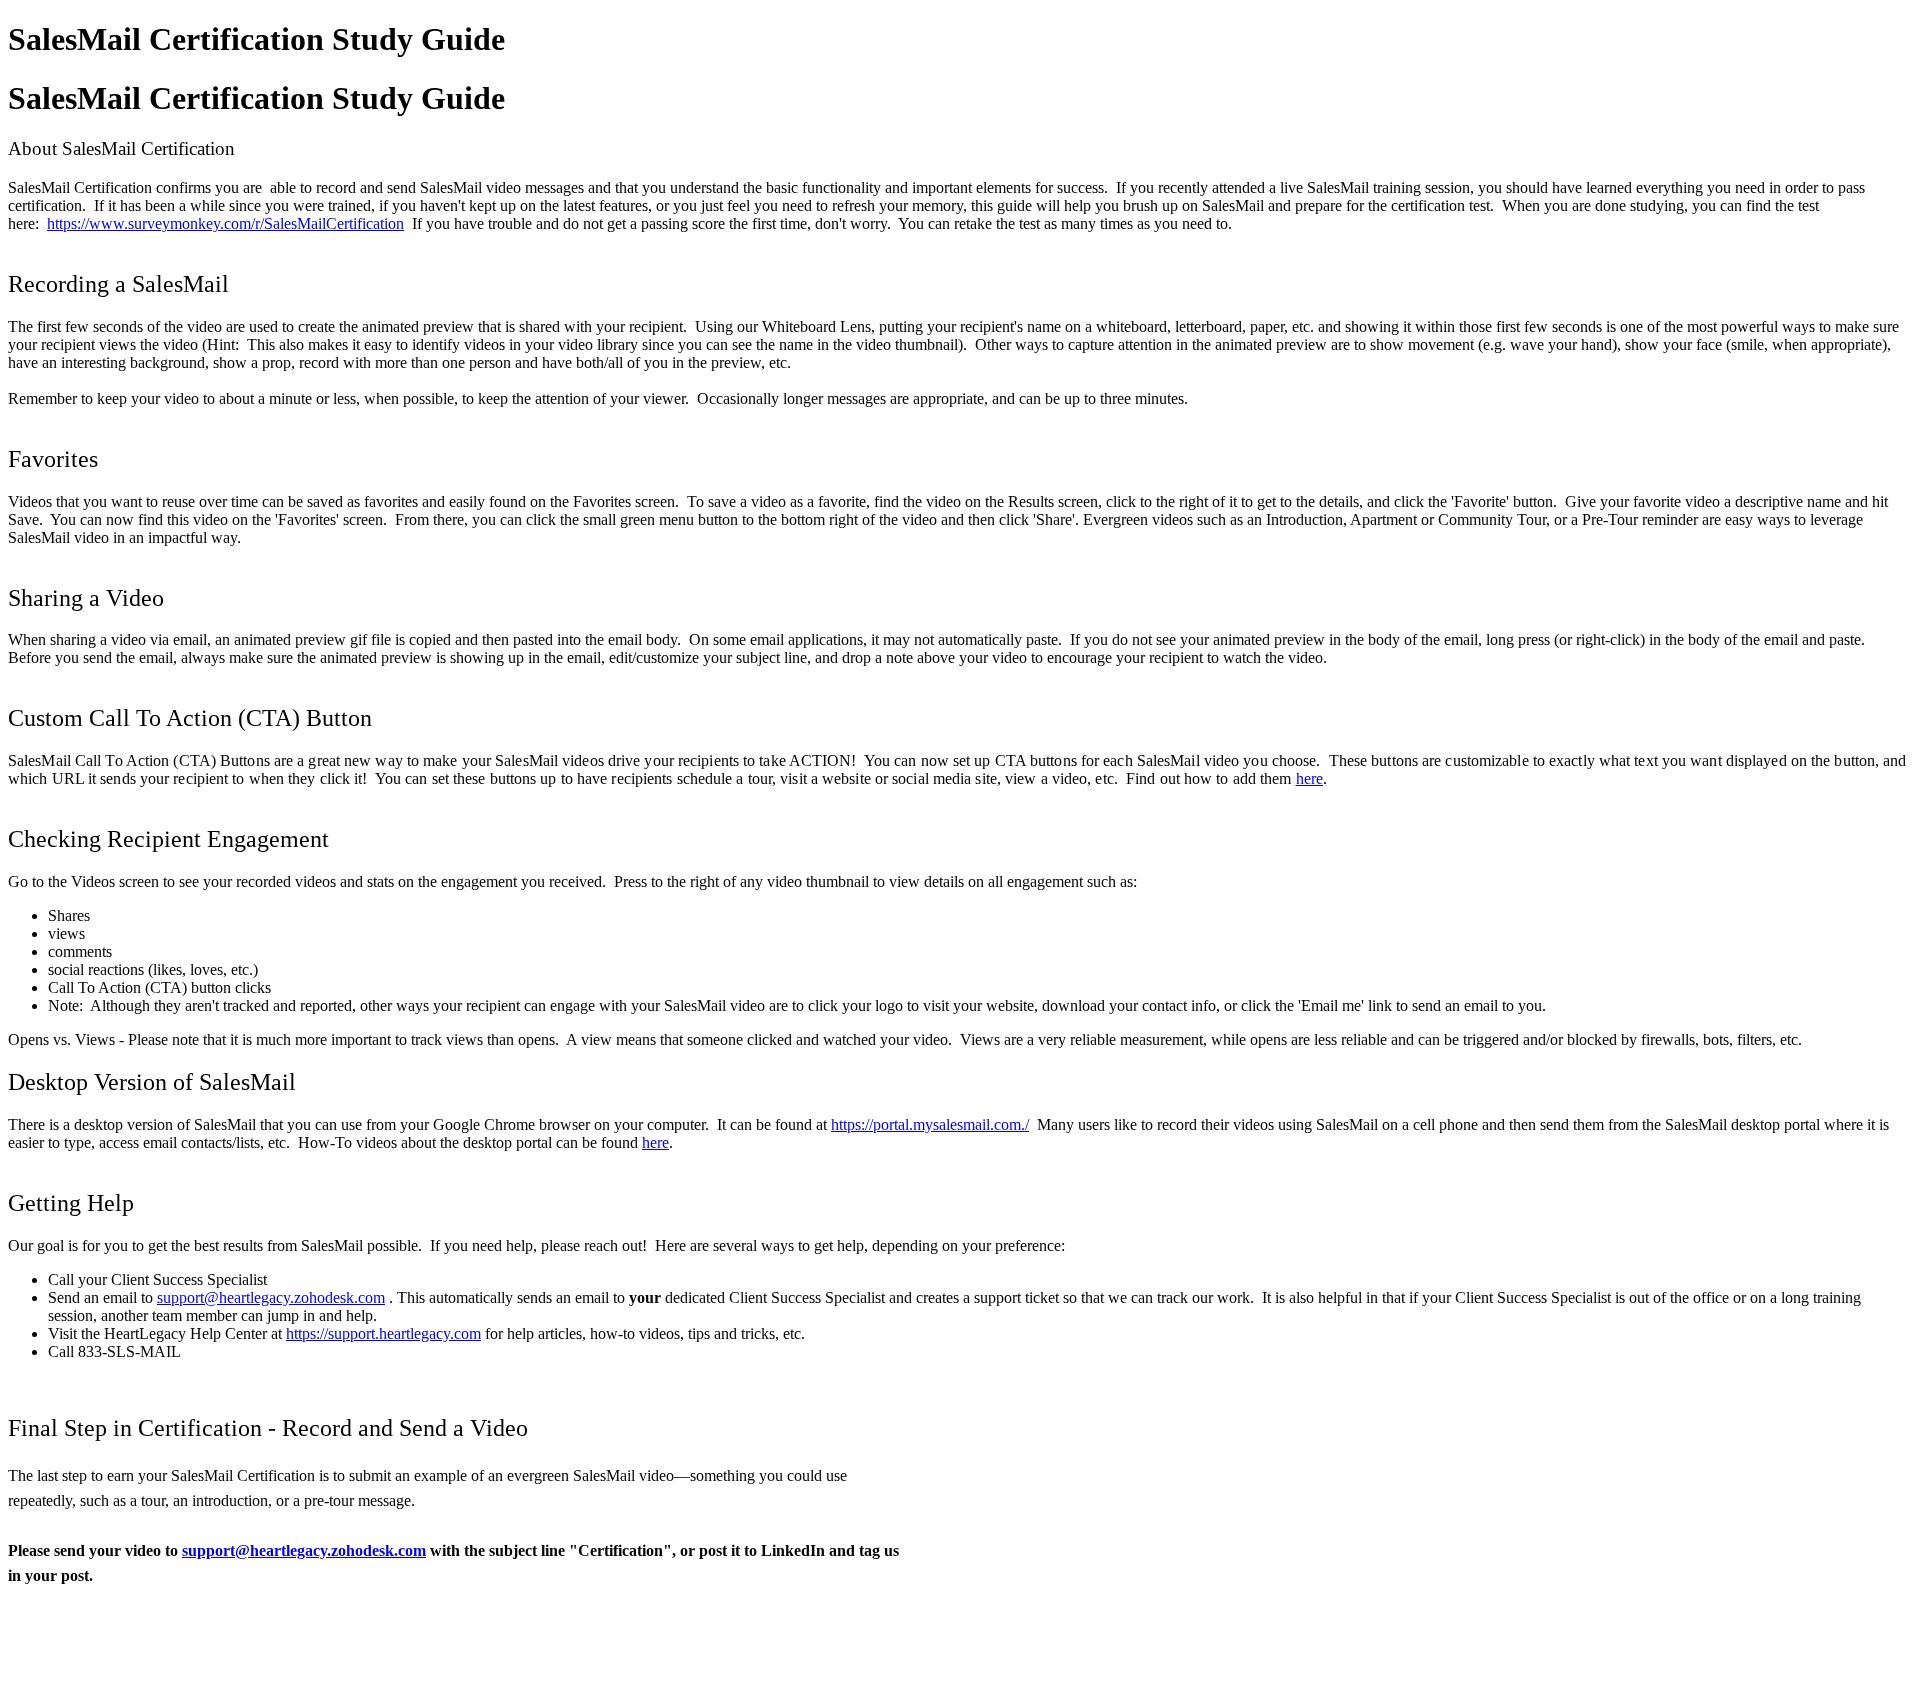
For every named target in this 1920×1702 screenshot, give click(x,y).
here (1309, 778)
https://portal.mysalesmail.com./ (930, 1124)
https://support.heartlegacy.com (383, 1333)
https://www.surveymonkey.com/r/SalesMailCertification (225, 223)
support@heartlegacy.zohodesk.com (271, 1297)
